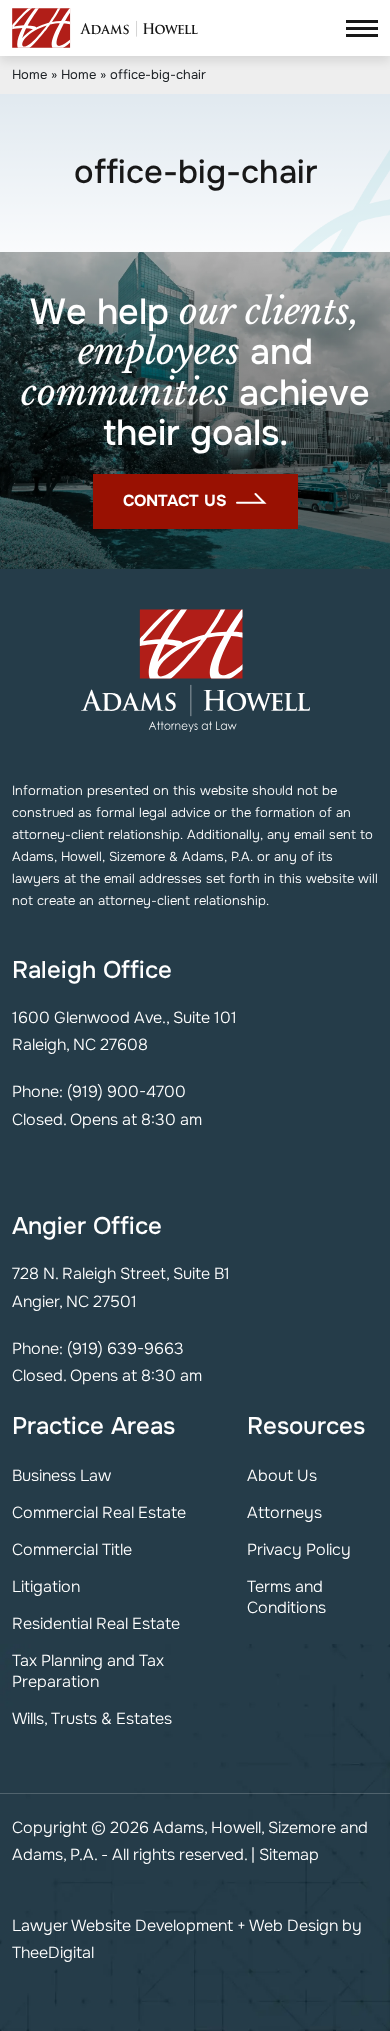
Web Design (293, 1925)
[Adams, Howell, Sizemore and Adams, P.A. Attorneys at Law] (105, 28)
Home (29, 74)
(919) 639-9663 (125, 1348)
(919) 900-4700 (126, 1091)
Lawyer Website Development (122, 1925)
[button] (362, 27)
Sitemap (289, 1854)
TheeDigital (53, 1952)
